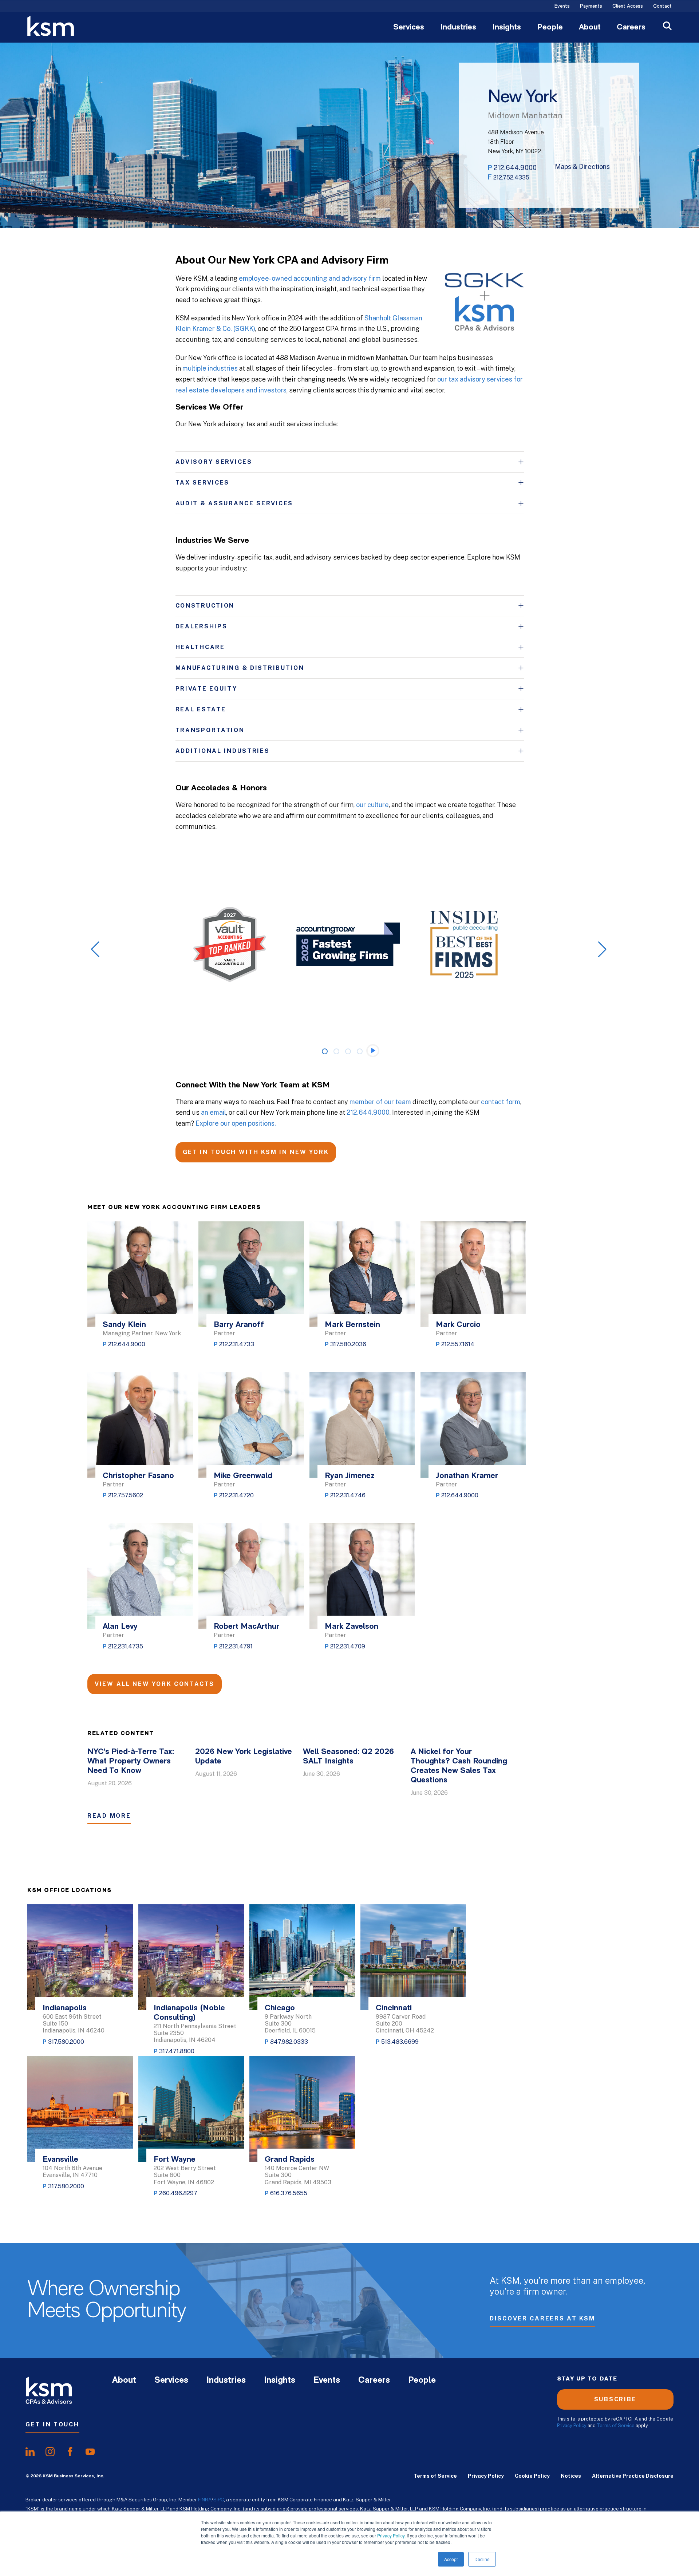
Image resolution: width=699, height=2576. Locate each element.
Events (562, 7)
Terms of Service (616, 2425)
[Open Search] (667, 27)
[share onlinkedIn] (30, 2452)
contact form (501, 1102)
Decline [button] (482, 2559)
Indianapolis (65, 2008)
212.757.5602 (126, 1495)
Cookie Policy (532, 2476)
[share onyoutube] (90, 2452)
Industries (458, 28)
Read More (109, 1816)
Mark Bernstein (352, 1325)
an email (214, 1112)
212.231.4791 (236, 1646)
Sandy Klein (124, 1325)
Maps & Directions (582, 167)
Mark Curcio (458, 1325)
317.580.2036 (348, 1344)
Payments (591, 7)
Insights (507, 28)
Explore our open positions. (236, 1123)
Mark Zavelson (352, 1627)
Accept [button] (451, 2559)
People (550, 28)
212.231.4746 (348, 1495)
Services (409, 28)
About (590, 28)
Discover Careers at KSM (542, 2318)
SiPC (219, 2500)
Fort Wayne (175, 2160)
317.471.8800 (177, 2051)
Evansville (60, 2160)
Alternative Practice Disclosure (633, 2476)
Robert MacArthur (246, 1627)
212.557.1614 (458, 1344)
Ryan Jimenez (350, 1476)
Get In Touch (52, 2424)
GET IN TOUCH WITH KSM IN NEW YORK (256, 1152)
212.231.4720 (236, 1495)
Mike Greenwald (243, 1476)
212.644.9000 (515, 168)
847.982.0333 (289, 2042)
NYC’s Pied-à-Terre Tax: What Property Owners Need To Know (131, 1761)
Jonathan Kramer (467, 1476)
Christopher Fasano (138, 1476)
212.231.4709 (348, 1646)
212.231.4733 (237, 1344)
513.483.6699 (400, 2042)
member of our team (380, 1102)
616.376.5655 (289, 2193)
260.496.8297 (178, 2193)
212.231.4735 (126, 1646)
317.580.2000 (66, 2042)
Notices (571, 2476)
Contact (662, 7)
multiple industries (210, 368)
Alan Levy (120, 1627)
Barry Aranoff (239, 1325)
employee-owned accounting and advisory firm (310, 278)
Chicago (280, 2008)
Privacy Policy (391, 2535)
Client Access (628, 7)
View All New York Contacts (155, 1684)
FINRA (205, 2500)
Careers (631, 28)
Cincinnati (394, 2008)
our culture (372, 805)
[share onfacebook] (70, 2452)
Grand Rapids (290, 2160)
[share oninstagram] (50, 2452)
